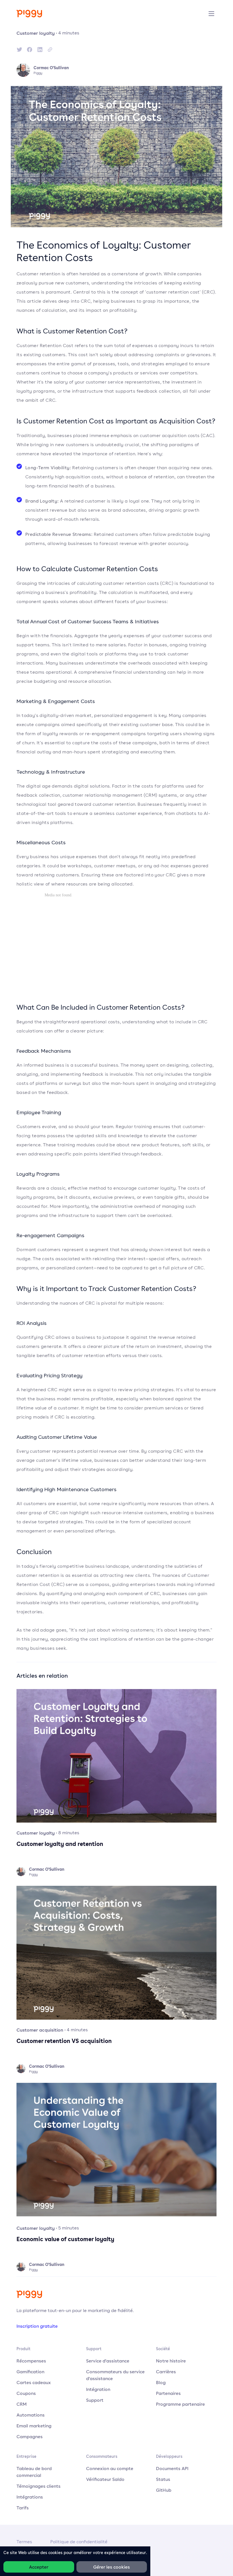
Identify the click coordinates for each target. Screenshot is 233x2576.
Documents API (172, 2468)
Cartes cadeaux (34, 2382)
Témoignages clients (39, 2486)
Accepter (39, 2567)
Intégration (98, 2389)
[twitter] (19, 50)
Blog (161, 2382)
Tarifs (23, 2508)
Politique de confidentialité (79, 2542)
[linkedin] (40, 50)
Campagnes (30, 2436)
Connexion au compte (110, 2468)
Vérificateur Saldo (105, 2479)
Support (95, 2400)
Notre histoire (171, 2361)
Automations (31, 2415)
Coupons (26, 2393)
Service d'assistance (108, 2361)
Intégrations (30, 2497)
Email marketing (34, 2426)
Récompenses (31, 2361)
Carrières (166, 2372)
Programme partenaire (180, 2404)
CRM (22, 2404)
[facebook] (30, 50)
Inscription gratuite (37, 2326)
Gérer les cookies (112, 2567)
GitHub (164, 2490)
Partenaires (168, 2393)
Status (163, 2479)
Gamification (30, 2372)
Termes (24, 2542)
